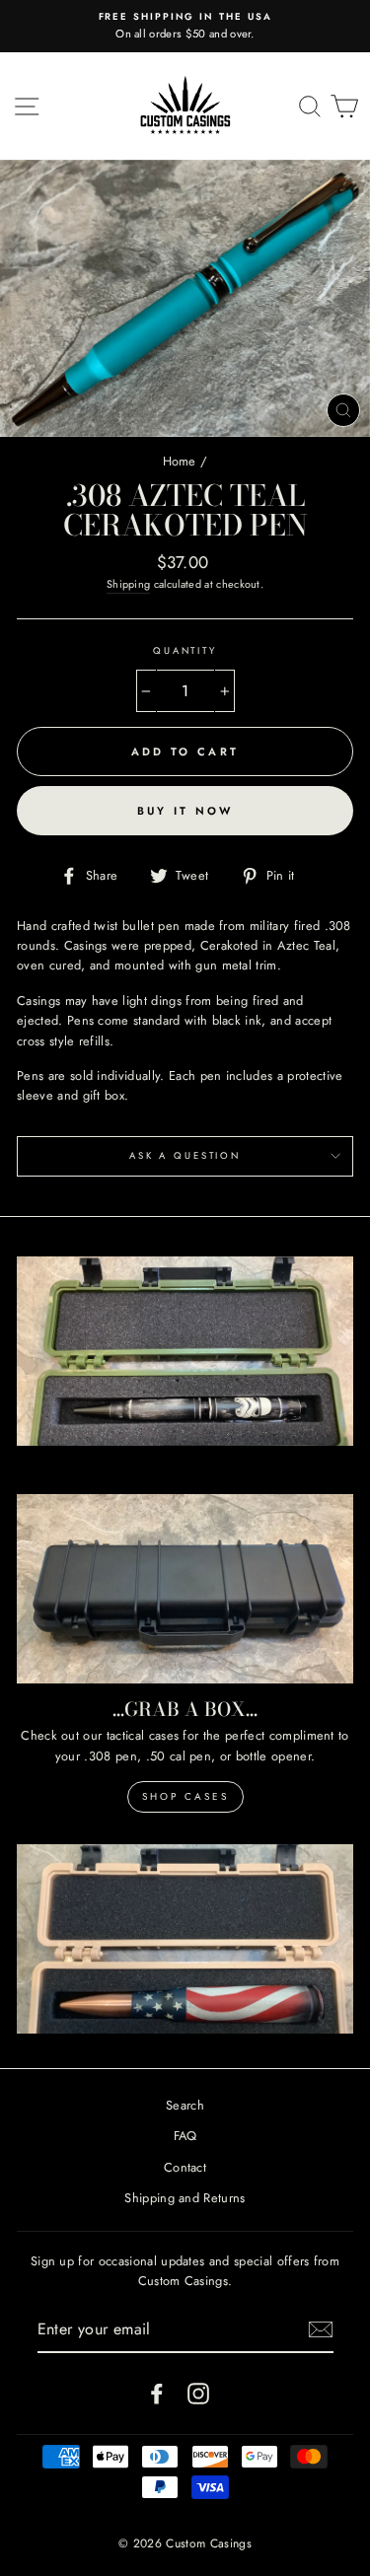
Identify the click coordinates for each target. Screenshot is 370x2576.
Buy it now (185, 811)
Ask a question (185, 1156)
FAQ (185, 2136)
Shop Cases (185, 1796)
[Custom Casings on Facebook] (157, 2394)
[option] (185, 26)
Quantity (185, 651)
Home (180, 461)
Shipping (129, 584)
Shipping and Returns (185, 2198)
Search (185, 2105)
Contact (185, 2167)
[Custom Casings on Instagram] (198, 2394)
